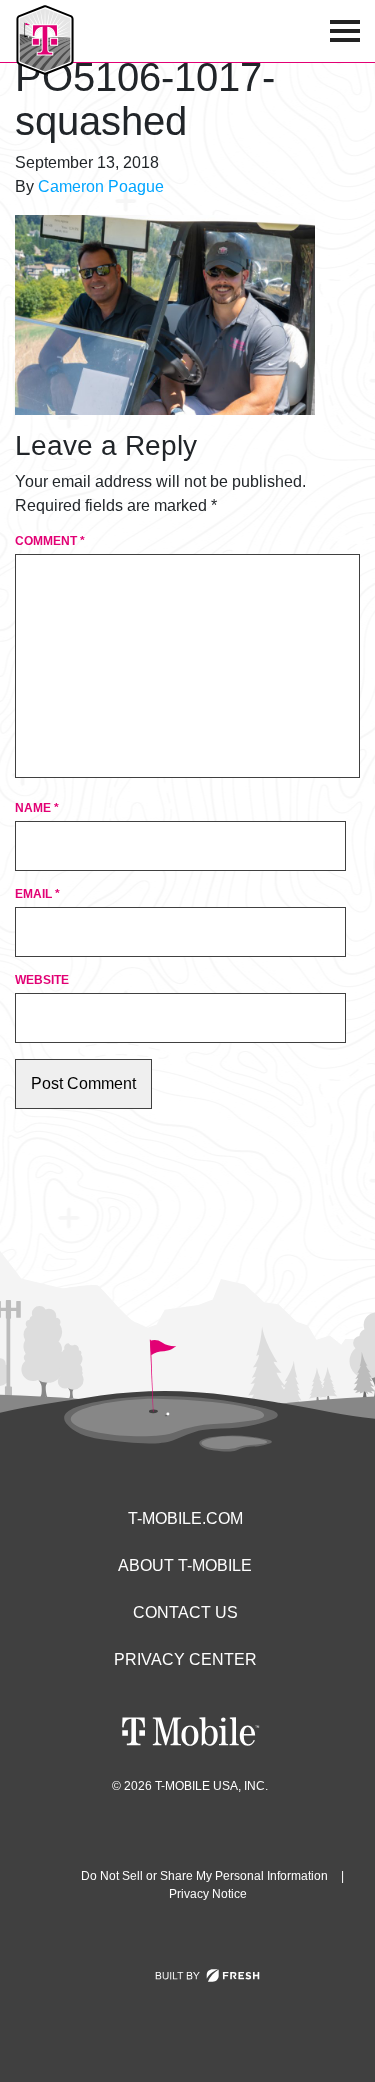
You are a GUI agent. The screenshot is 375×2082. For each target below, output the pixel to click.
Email (37, 894)
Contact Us (185, 1612)
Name (37, 808)
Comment (50, 541)
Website (42, 980)
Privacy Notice (208, 1894)
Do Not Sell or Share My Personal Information (204, 1876)
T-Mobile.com (185, 1518)
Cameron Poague (101, 186)
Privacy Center (185, 1659)
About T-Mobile (185, 1565)
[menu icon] (345, 31)
